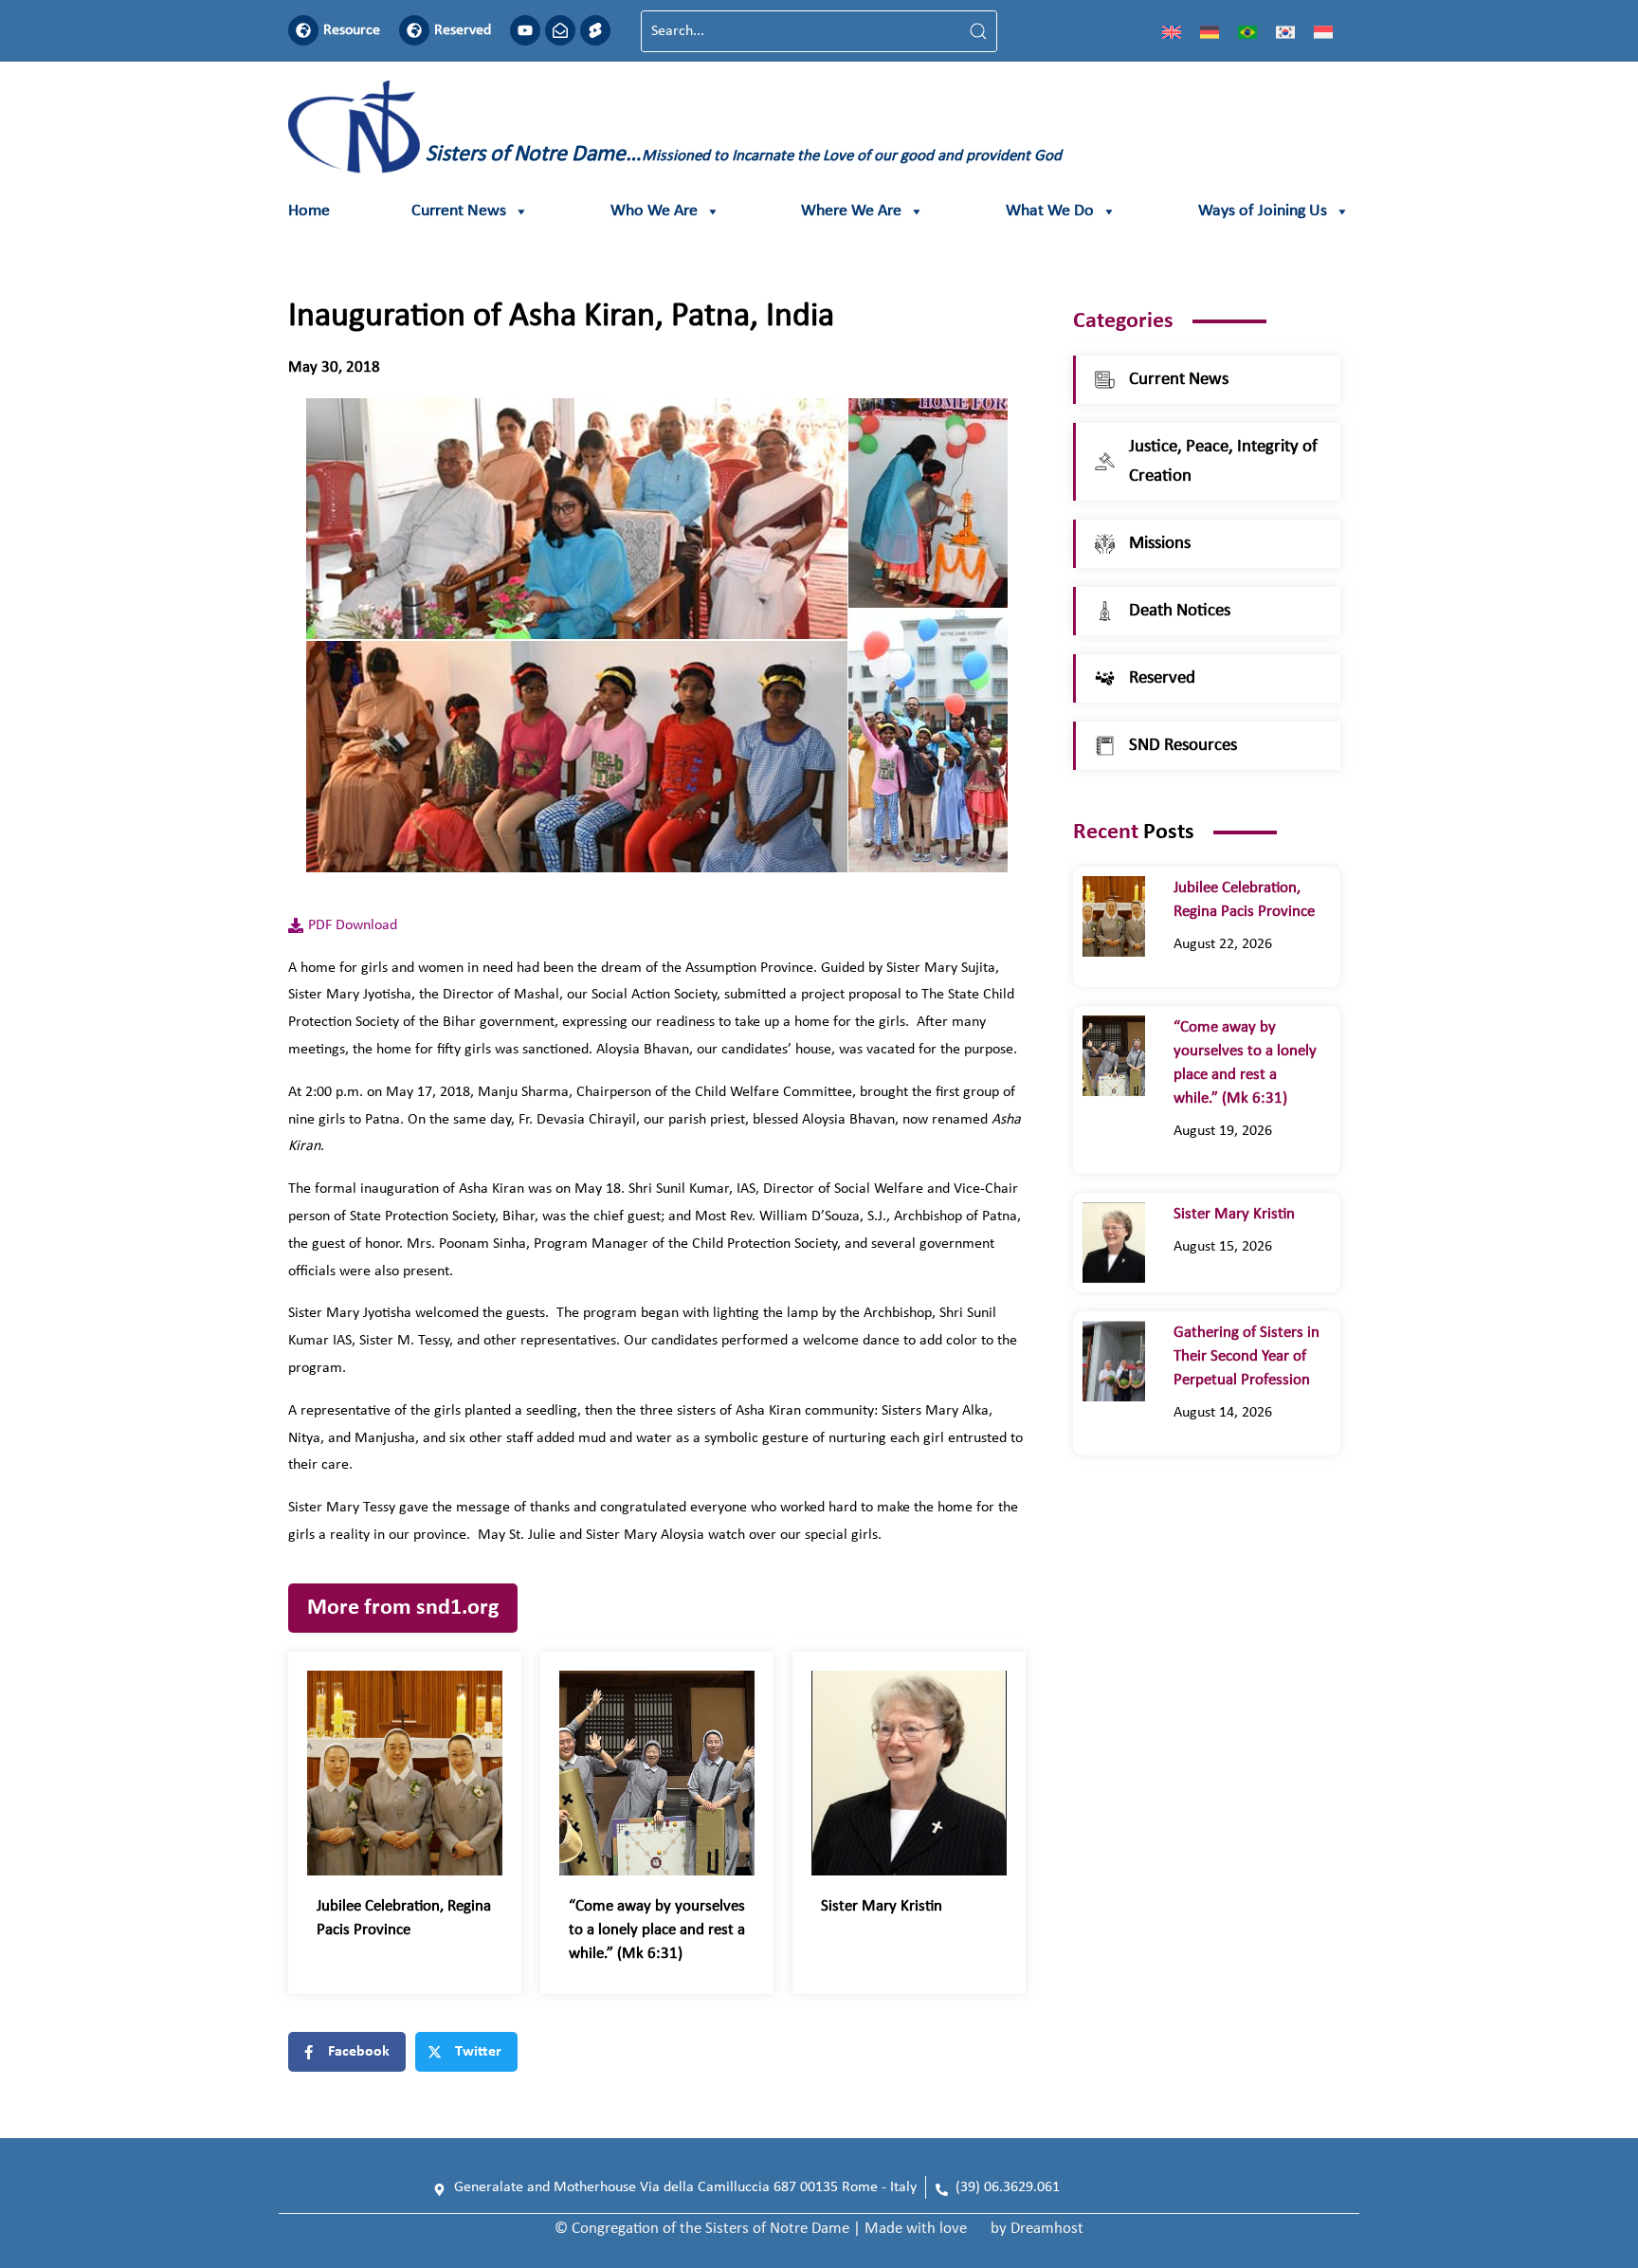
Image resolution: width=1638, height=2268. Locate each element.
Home (309, 211)
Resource (352, 30)
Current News (459, 211)
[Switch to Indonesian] (1323, 31)
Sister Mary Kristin (882, 1906)
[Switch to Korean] (1285, 31)
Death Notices (1180, 611)
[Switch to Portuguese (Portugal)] (1247, 31)
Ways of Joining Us (1263, 211)
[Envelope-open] (560, 30)
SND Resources (1183, 746)
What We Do (1050, 211)
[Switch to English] (1172, 31)
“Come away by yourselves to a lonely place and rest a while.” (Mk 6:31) (657, 1930)
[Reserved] (414, 30)
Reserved (463, 30)
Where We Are (851, 211)
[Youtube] (525, 30)
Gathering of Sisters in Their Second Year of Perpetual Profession (1247, 1356)
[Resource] (303, 30)
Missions (1160, 544)
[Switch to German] (1210, 31)
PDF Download (353, 925)
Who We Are (654, 211)
